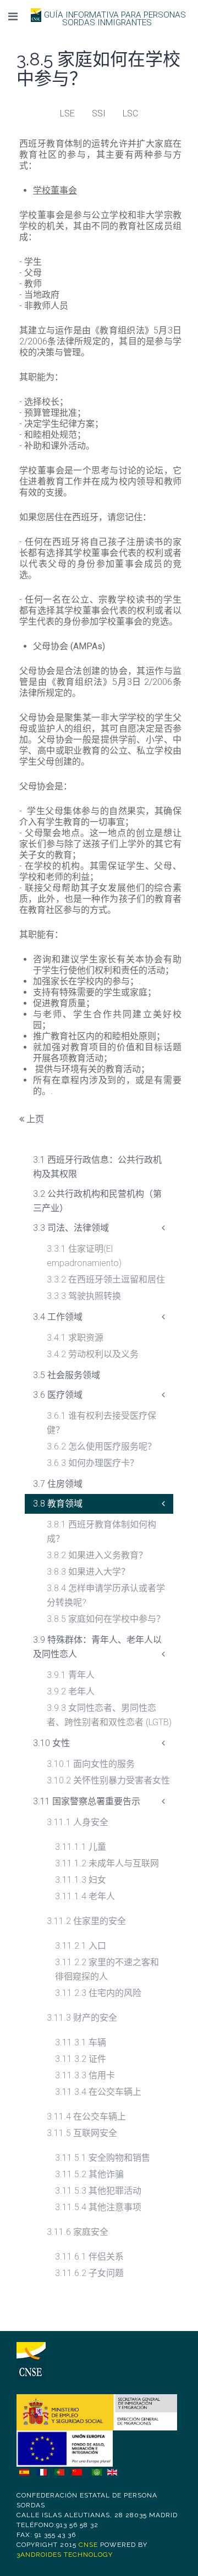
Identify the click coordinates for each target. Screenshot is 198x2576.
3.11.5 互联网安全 (82, 2133)
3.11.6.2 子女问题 (89, 2273)
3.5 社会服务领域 (67, 1375)
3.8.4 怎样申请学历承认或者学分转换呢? (106, 1595)
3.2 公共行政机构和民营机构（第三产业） (97, 1201)
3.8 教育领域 (58, 1504)
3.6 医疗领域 (58, 1395)
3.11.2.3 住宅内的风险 (98, 1993)
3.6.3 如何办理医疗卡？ (93, 1463)
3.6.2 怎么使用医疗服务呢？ (101, 1446)
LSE (67, 113)
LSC (130, 113)
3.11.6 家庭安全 (78, 2232)
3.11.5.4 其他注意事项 (98, 2207)
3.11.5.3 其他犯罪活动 (98, 2191)
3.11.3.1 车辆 (81, 2042)
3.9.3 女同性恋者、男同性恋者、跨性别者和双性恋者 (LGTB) (109, 1715)
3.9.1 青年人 (71, 1675)
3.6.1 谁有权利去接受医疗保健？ (101, 1423)
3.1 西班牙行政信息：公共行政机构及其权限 (97, 1167)
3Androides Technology (65, 2555)
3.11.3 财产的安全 (82, 2018)
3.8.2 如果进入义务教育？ (97, 1555)
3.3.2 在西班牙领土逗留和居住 (106, 1279)
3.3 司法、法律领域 (71, 1228)
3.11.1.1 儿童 (81, 1847)
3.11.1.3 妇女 (81, 1880)
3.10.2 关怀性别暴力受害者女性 (108, 1780)
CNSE (88, 2545)
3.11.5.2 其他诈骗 (89, 2174)
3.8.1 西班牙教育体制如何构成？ (101, 1532)
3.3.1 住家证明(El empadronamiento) (84, 1256)
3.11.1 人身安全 (78, 1822)
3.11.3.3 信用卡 (85, 2075)
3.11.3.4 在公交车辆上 (98, 2092)
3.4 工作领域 (58, 1317)
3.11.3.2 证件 (81, 2059)
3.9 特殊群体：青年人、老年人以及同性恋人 (97, 1647)
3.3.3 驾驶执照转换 (84, 1296)
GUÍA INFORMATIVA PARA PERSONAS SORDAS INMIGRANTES (115, 19)
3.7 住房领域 (58, 1484)
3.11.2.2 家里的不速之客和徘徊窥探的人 (107, 1969)
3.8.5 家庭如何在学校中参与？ (106, 1619)
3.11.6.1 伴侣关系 (89, 2257)
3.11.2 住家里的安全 (86, 1921)
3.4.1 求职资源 (75, 1338)
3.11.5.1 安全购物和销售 (103, 2158)
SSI (99, 113)
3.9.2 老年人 (71, 1691)
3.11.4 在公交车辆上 (86, 2117)
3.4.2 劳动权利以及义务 (93, 1354)
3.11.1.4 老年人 (85, 1896)
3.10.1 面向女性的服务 (91, 1764)
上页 (34, 1119)
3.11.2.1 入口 (81, 1946)
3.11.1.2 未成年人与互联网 (107, 1863)
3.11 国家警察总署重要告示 (87, 1801)
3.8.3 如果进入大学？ (88, 1572)
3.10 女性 (51, 1743)
